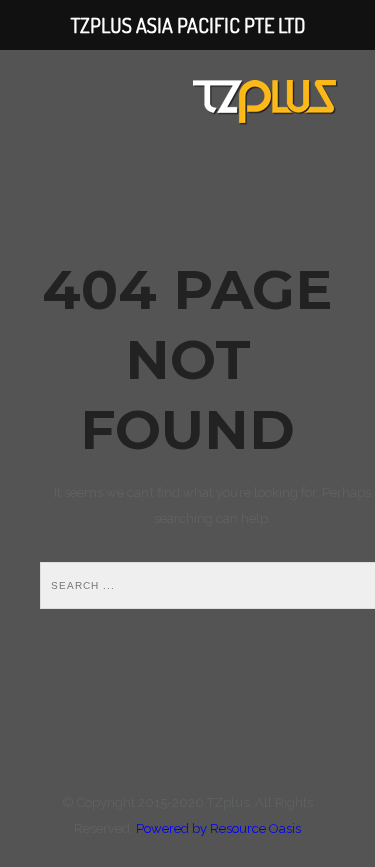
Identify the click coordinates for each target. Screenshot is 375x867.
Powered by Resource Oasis (218, 828)
